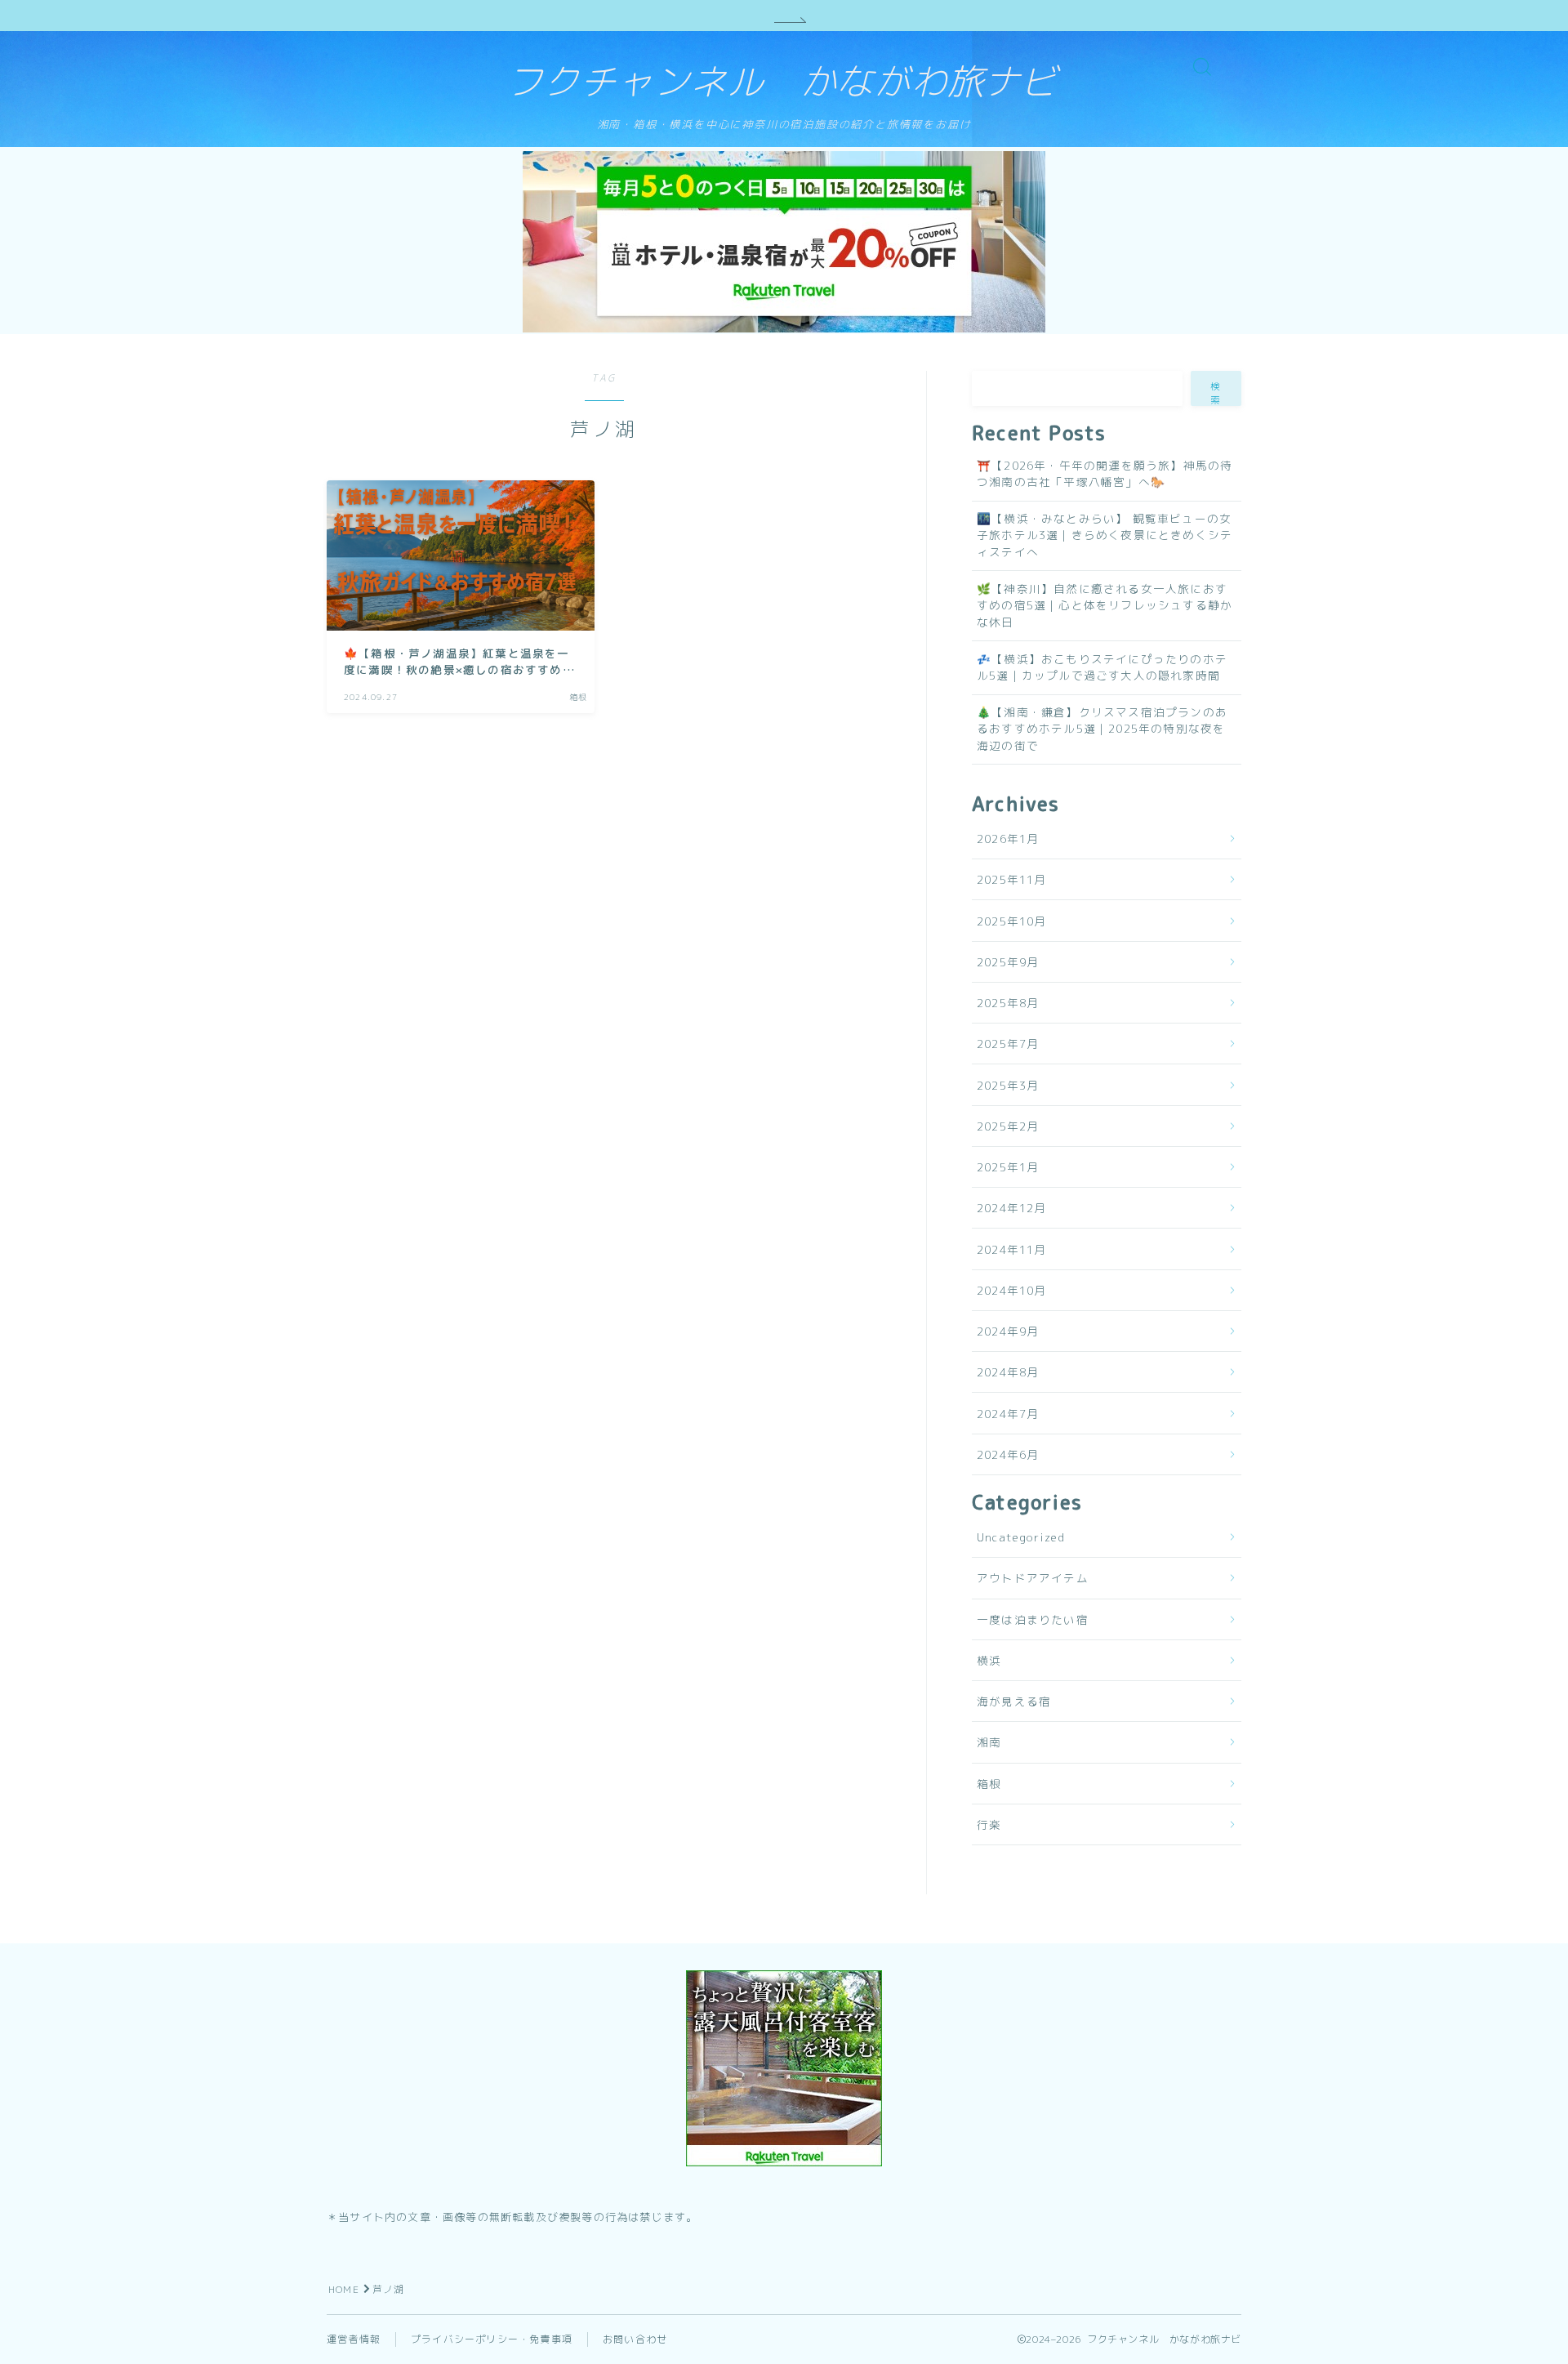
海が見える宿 (1014, 1701)
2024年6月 (1008, 1454)
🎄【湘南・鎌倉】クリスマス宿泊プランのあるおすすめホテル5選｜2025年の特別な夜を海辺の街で (1102, 729)
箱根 (989, 1784)
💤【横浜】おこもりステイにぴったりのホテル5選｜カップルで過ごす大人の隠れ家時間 (1102, 667)
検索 (1216, 393)
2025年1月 (1008, 1167)
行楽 (989, 1824)
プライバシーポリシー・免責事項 (492, 2339)
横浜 (989, 1660)
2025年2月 (1008, 1126)
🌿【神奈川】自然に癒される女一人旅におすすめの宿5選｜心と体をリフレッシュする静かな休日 (1105, 605)
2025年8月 (1008, 1003)
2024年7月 (1008, 1414)
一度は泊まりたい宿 (1033, 1619)
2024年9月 (1008, 1331)
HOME (344, 2289)
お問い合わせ (635, 2339)
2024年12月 (1012, 1208)
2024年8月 (1008, 1372)
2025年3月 (1008, 1085)
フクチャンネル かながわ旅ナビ (782, 82)
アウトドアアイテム (1033, 1578)
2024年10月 (1012, 1290)
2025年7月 (1008, 1044)
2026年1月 (1008, 839)
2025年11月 (1012, 879)
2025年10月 (1012, 921)
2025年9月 (1008, 962)
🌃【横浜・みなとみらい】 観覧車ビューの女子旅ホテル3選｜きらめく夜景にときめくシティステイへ (1105, 535)
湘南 (989, 1742)
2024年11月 (1012, 1249)
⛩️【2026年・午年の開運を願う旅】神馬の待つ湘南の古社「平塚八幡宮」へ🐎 (1105, 473)
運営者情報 (354, 2339)
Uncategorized (1021, 1537)
